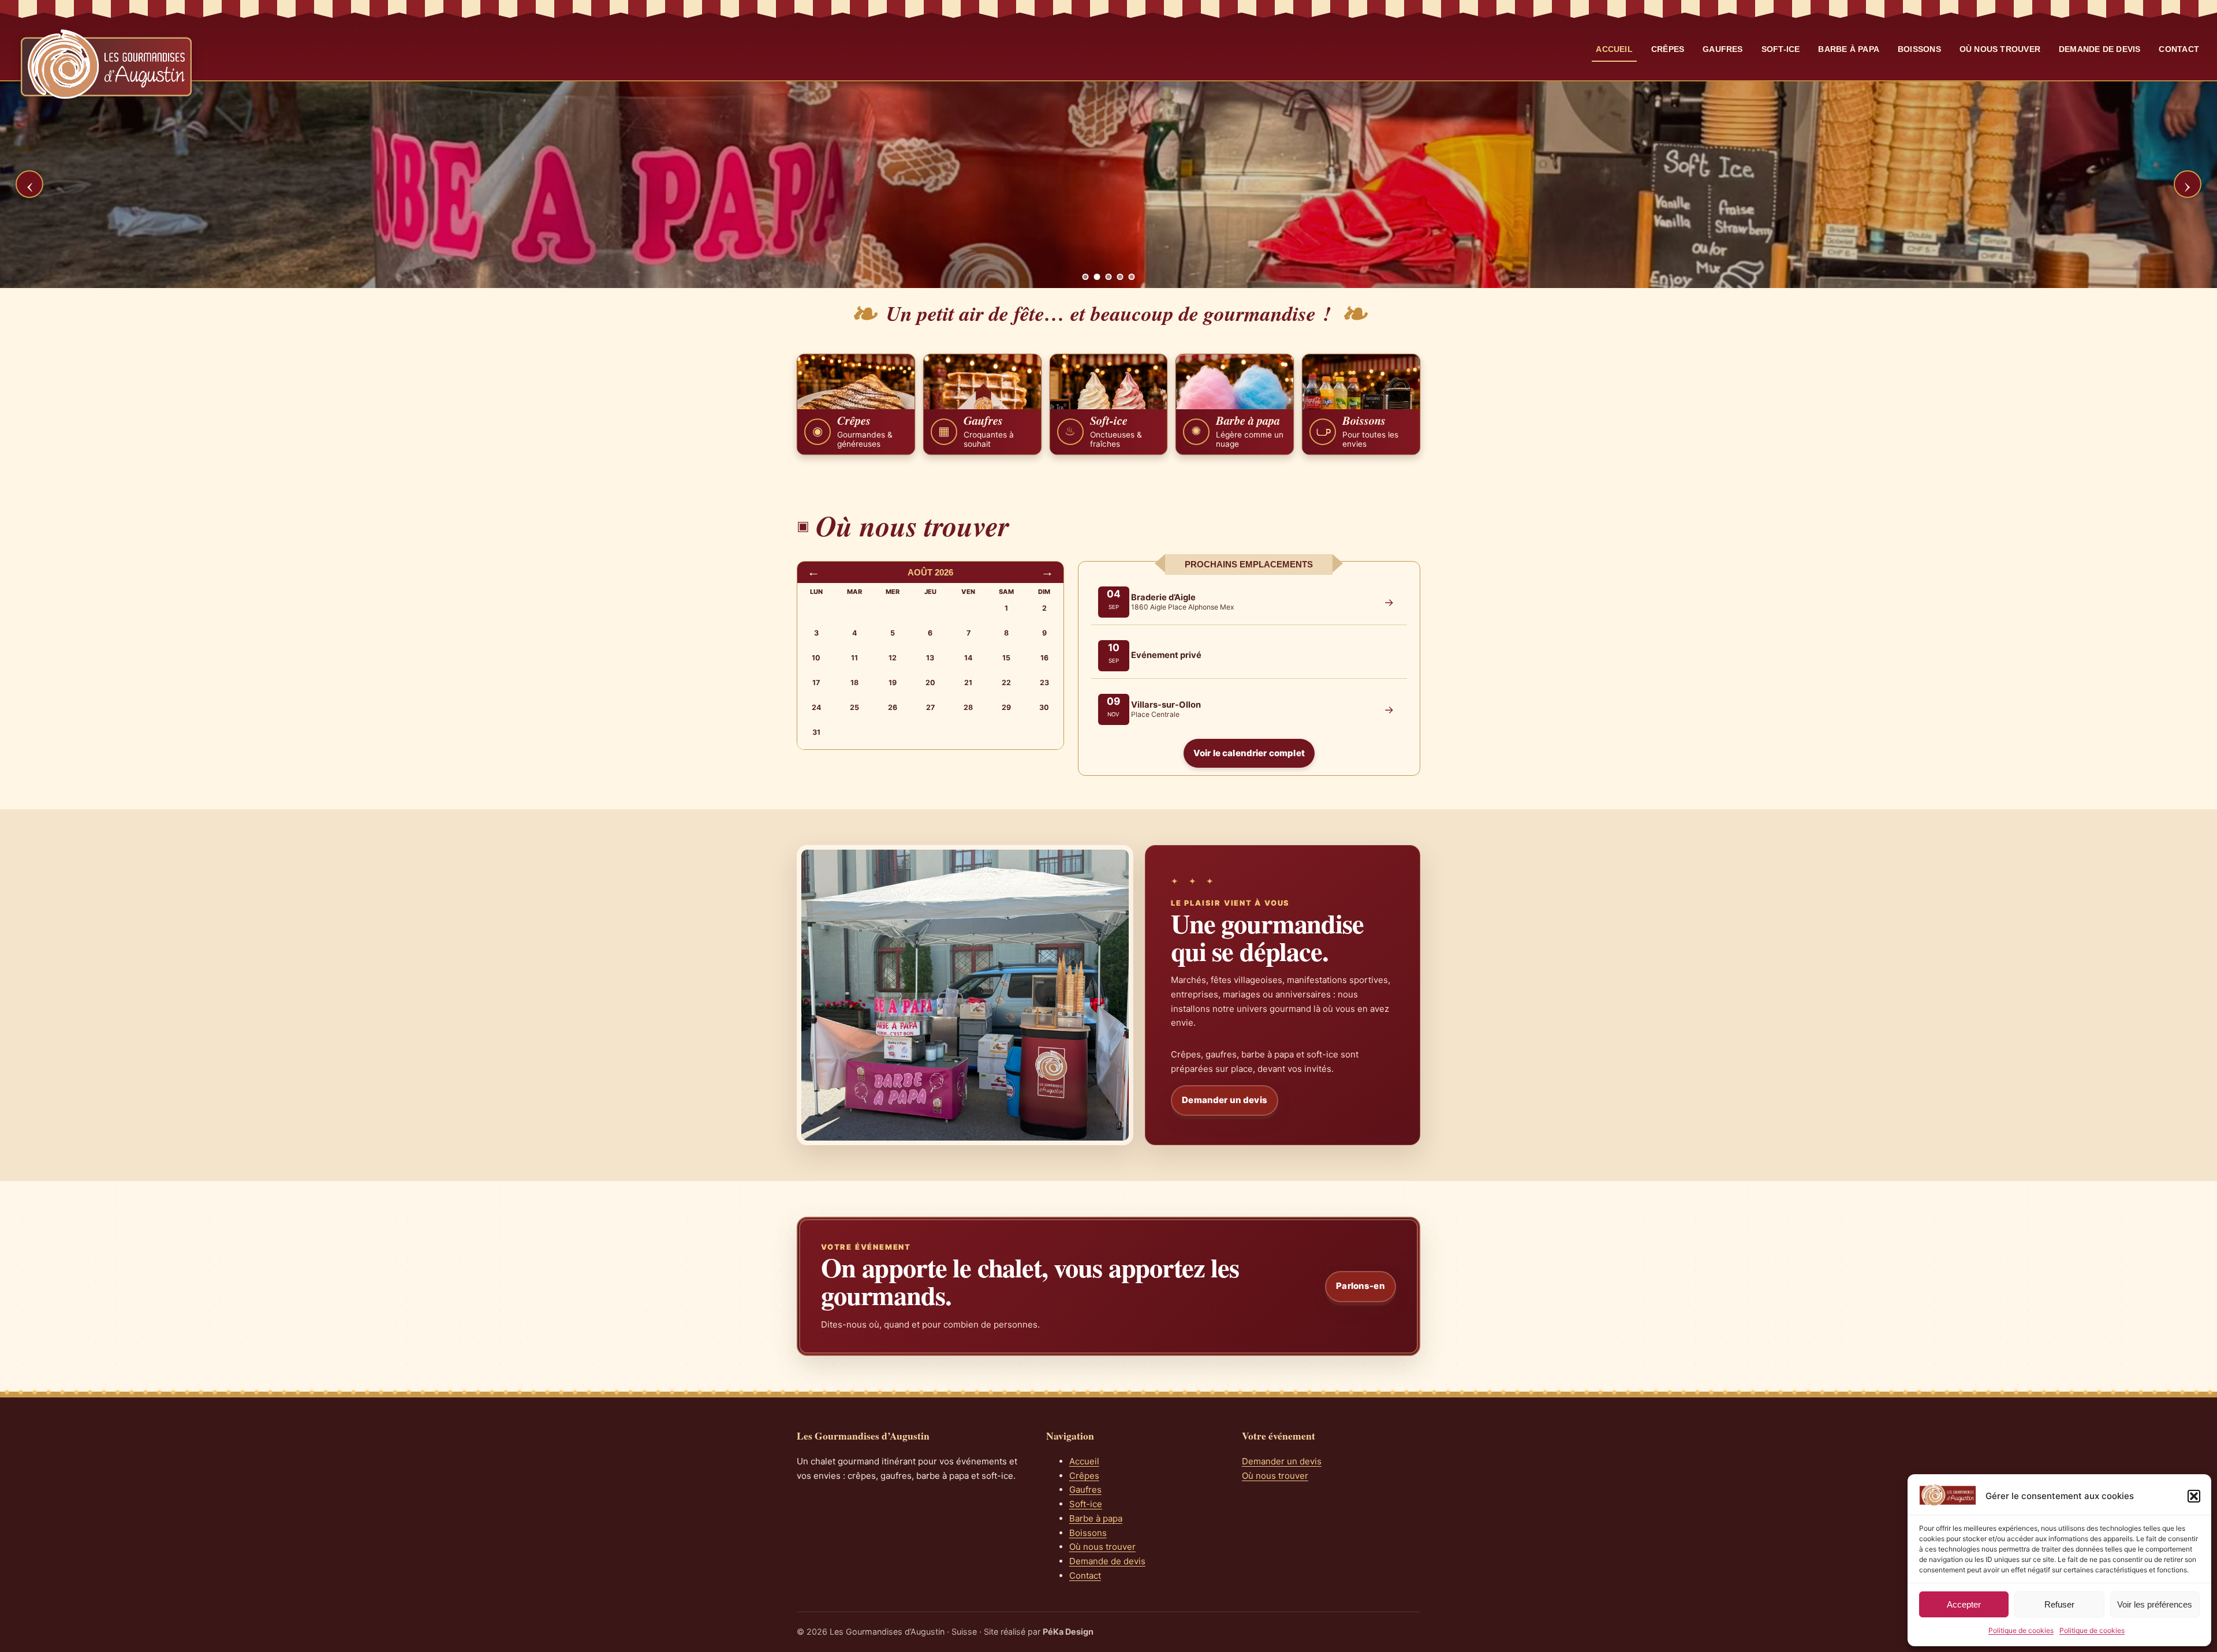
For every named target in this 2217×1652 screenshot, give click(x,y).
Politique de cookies (2021, 1630)
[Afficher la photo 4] (1120, 277)
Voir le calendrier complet (1249, 753)
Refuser (2059, 1604)
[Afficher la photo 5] (1132, 277)
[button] (2194, 1496)
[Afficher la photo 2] (1097, 277)
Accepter (1964, 1604)
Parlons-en (1361, 1286)
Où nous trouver (2000, 49)
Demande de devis (2100, 49)
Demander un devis (1225, 1100)
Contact (2179, 49)
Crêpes (1668, 49)
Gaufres (1723, 49)
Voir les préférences (2155, 1604)
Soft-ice (1781, 49)
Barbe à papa (1849, 49)
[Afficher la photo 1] (1086, 277)
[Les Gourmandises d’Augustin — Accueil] (106, 64)
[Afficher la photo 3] (1109, 277)
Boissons (1919, 49)
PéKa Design (1068, 1632)
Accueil (1614, 49)
